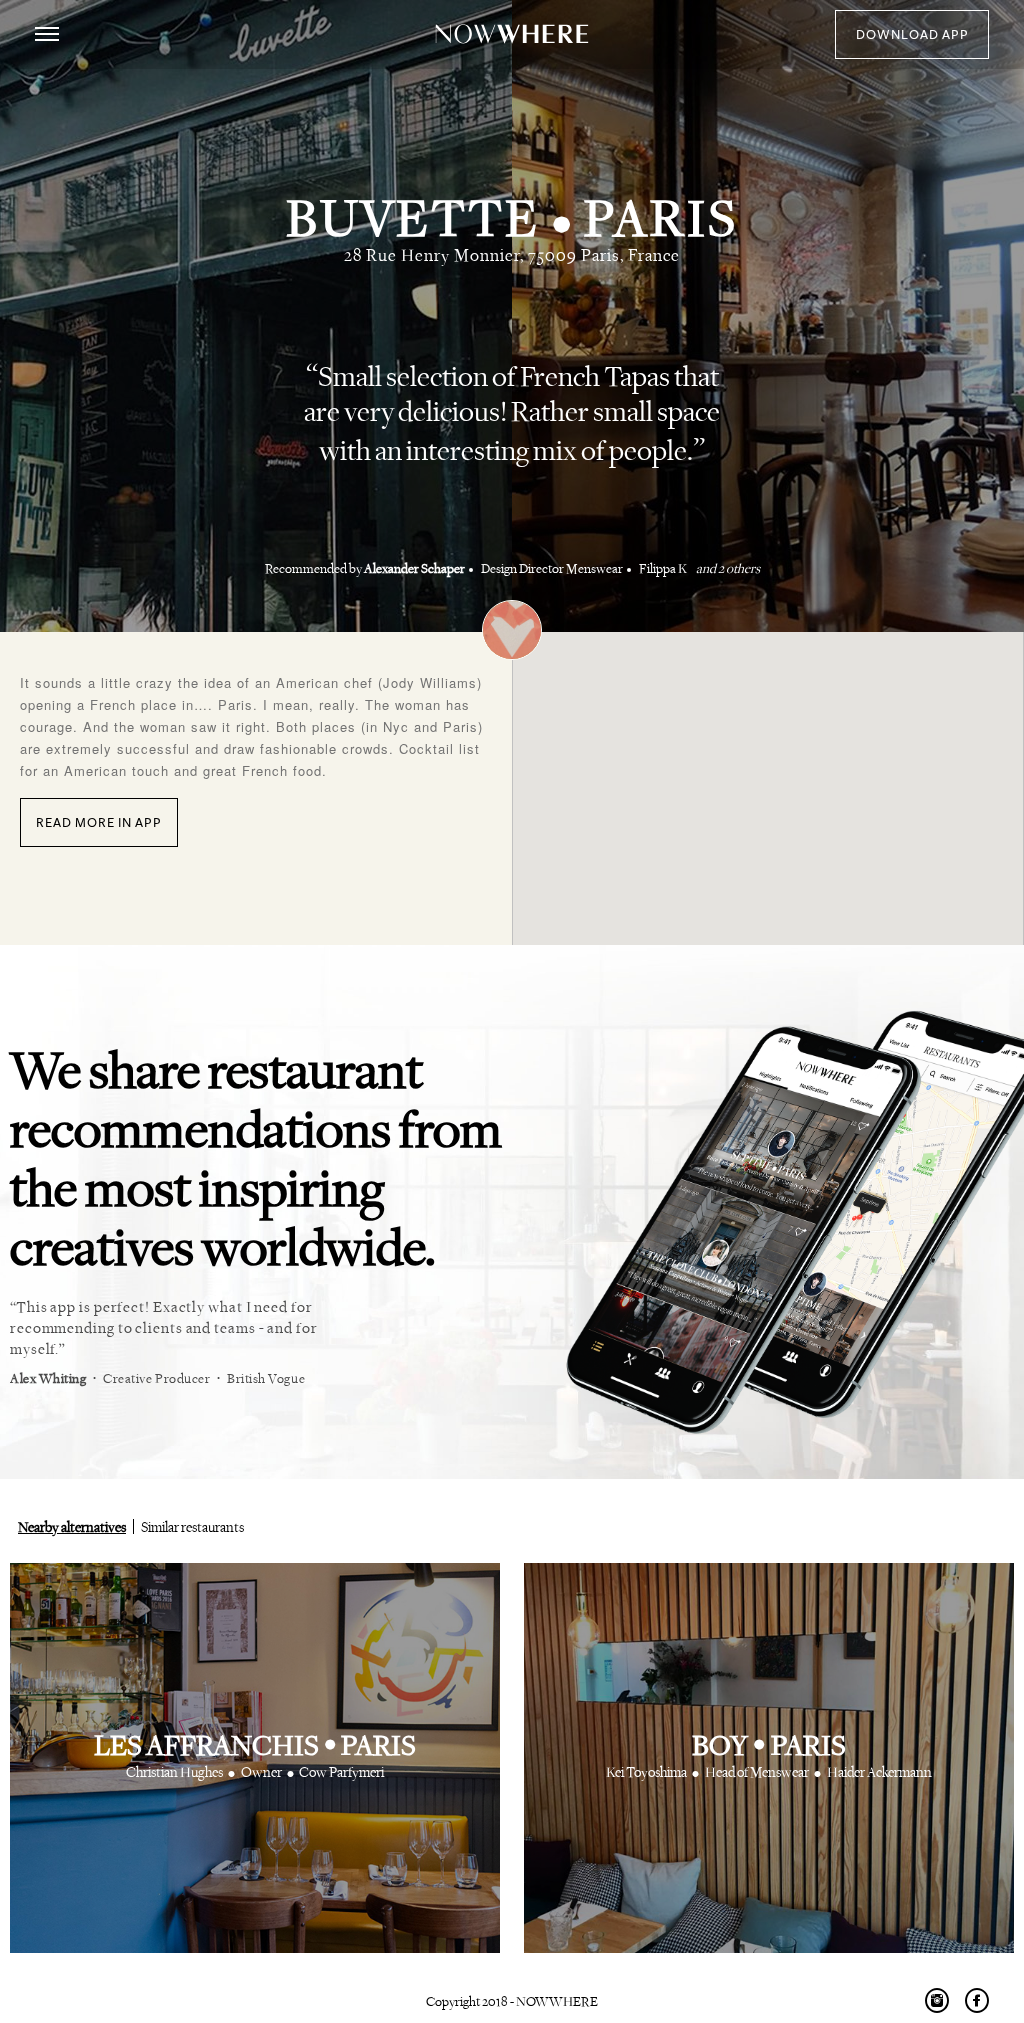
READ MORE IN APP (99, 823)
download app (912, 35)
